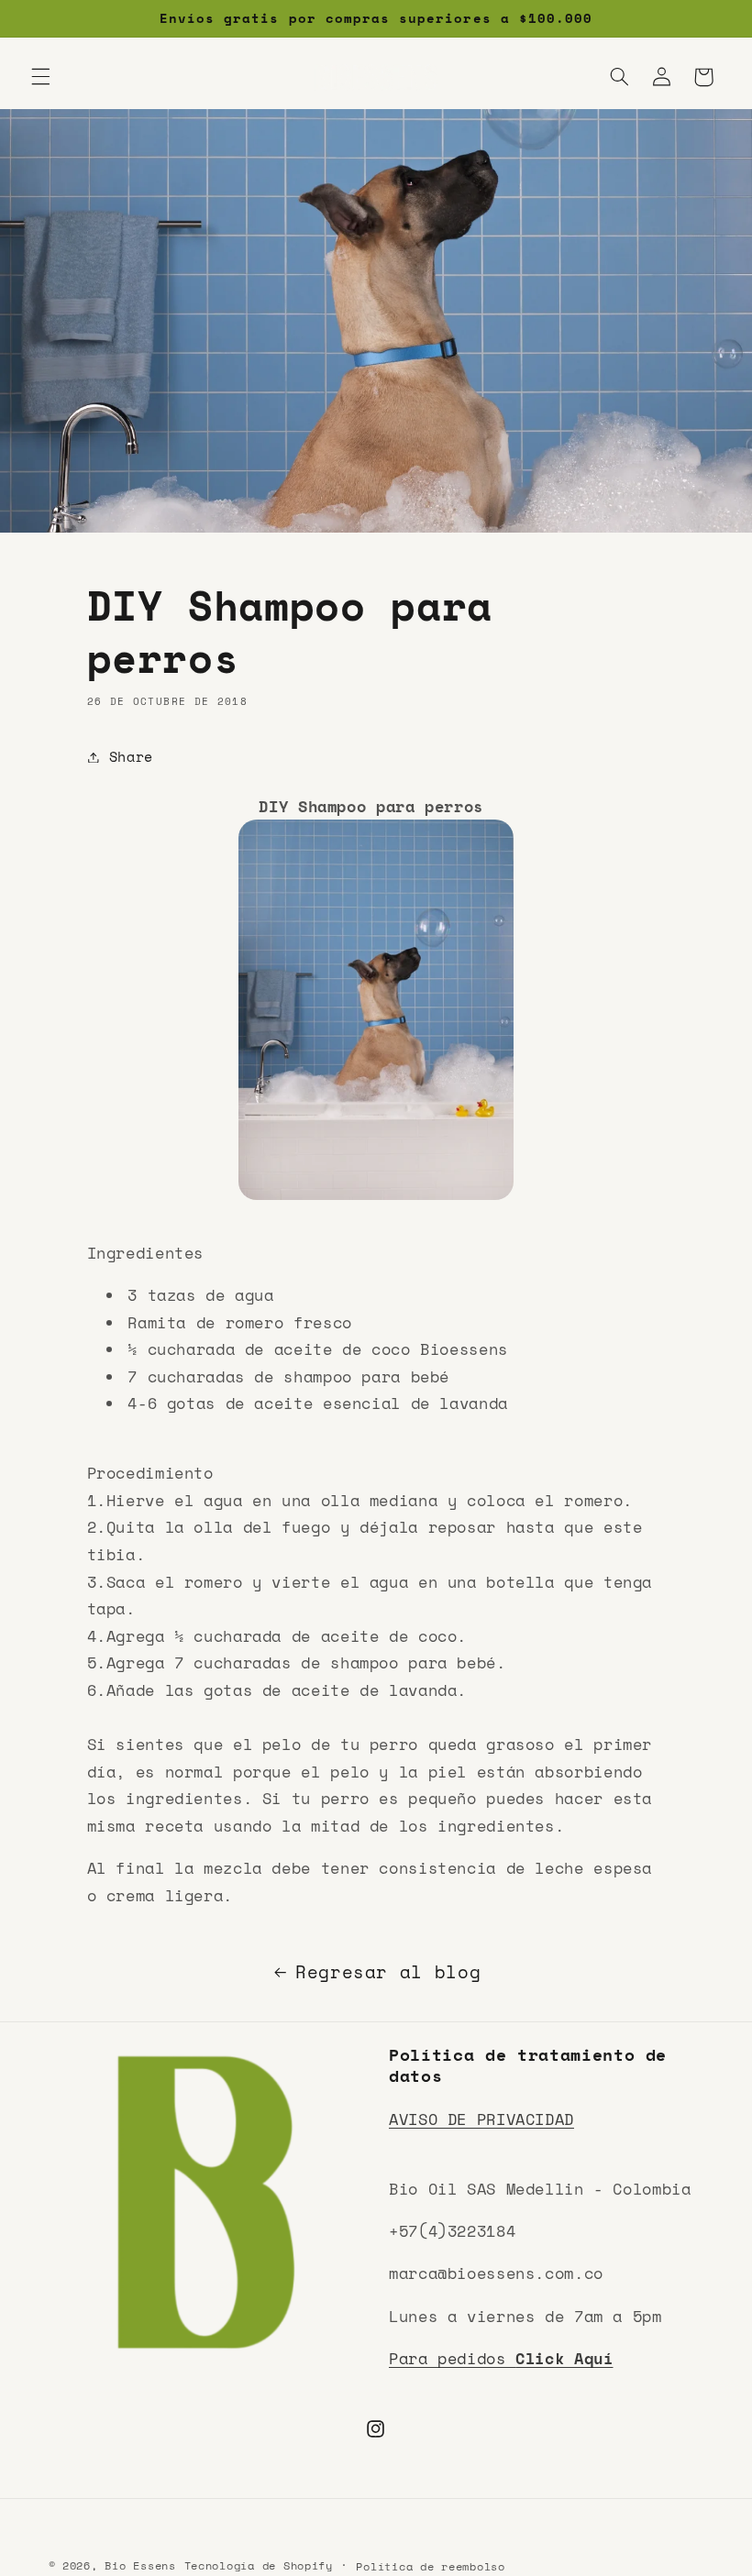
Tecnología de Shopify (259, 2565)
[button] (40, 77)
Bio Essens (140, 2565)
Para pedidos (501, 2358)
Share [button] (131, 757)
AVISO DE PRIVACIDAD (481, 2119)
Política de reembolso (430, 2566)
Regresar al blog (388, 1972)
